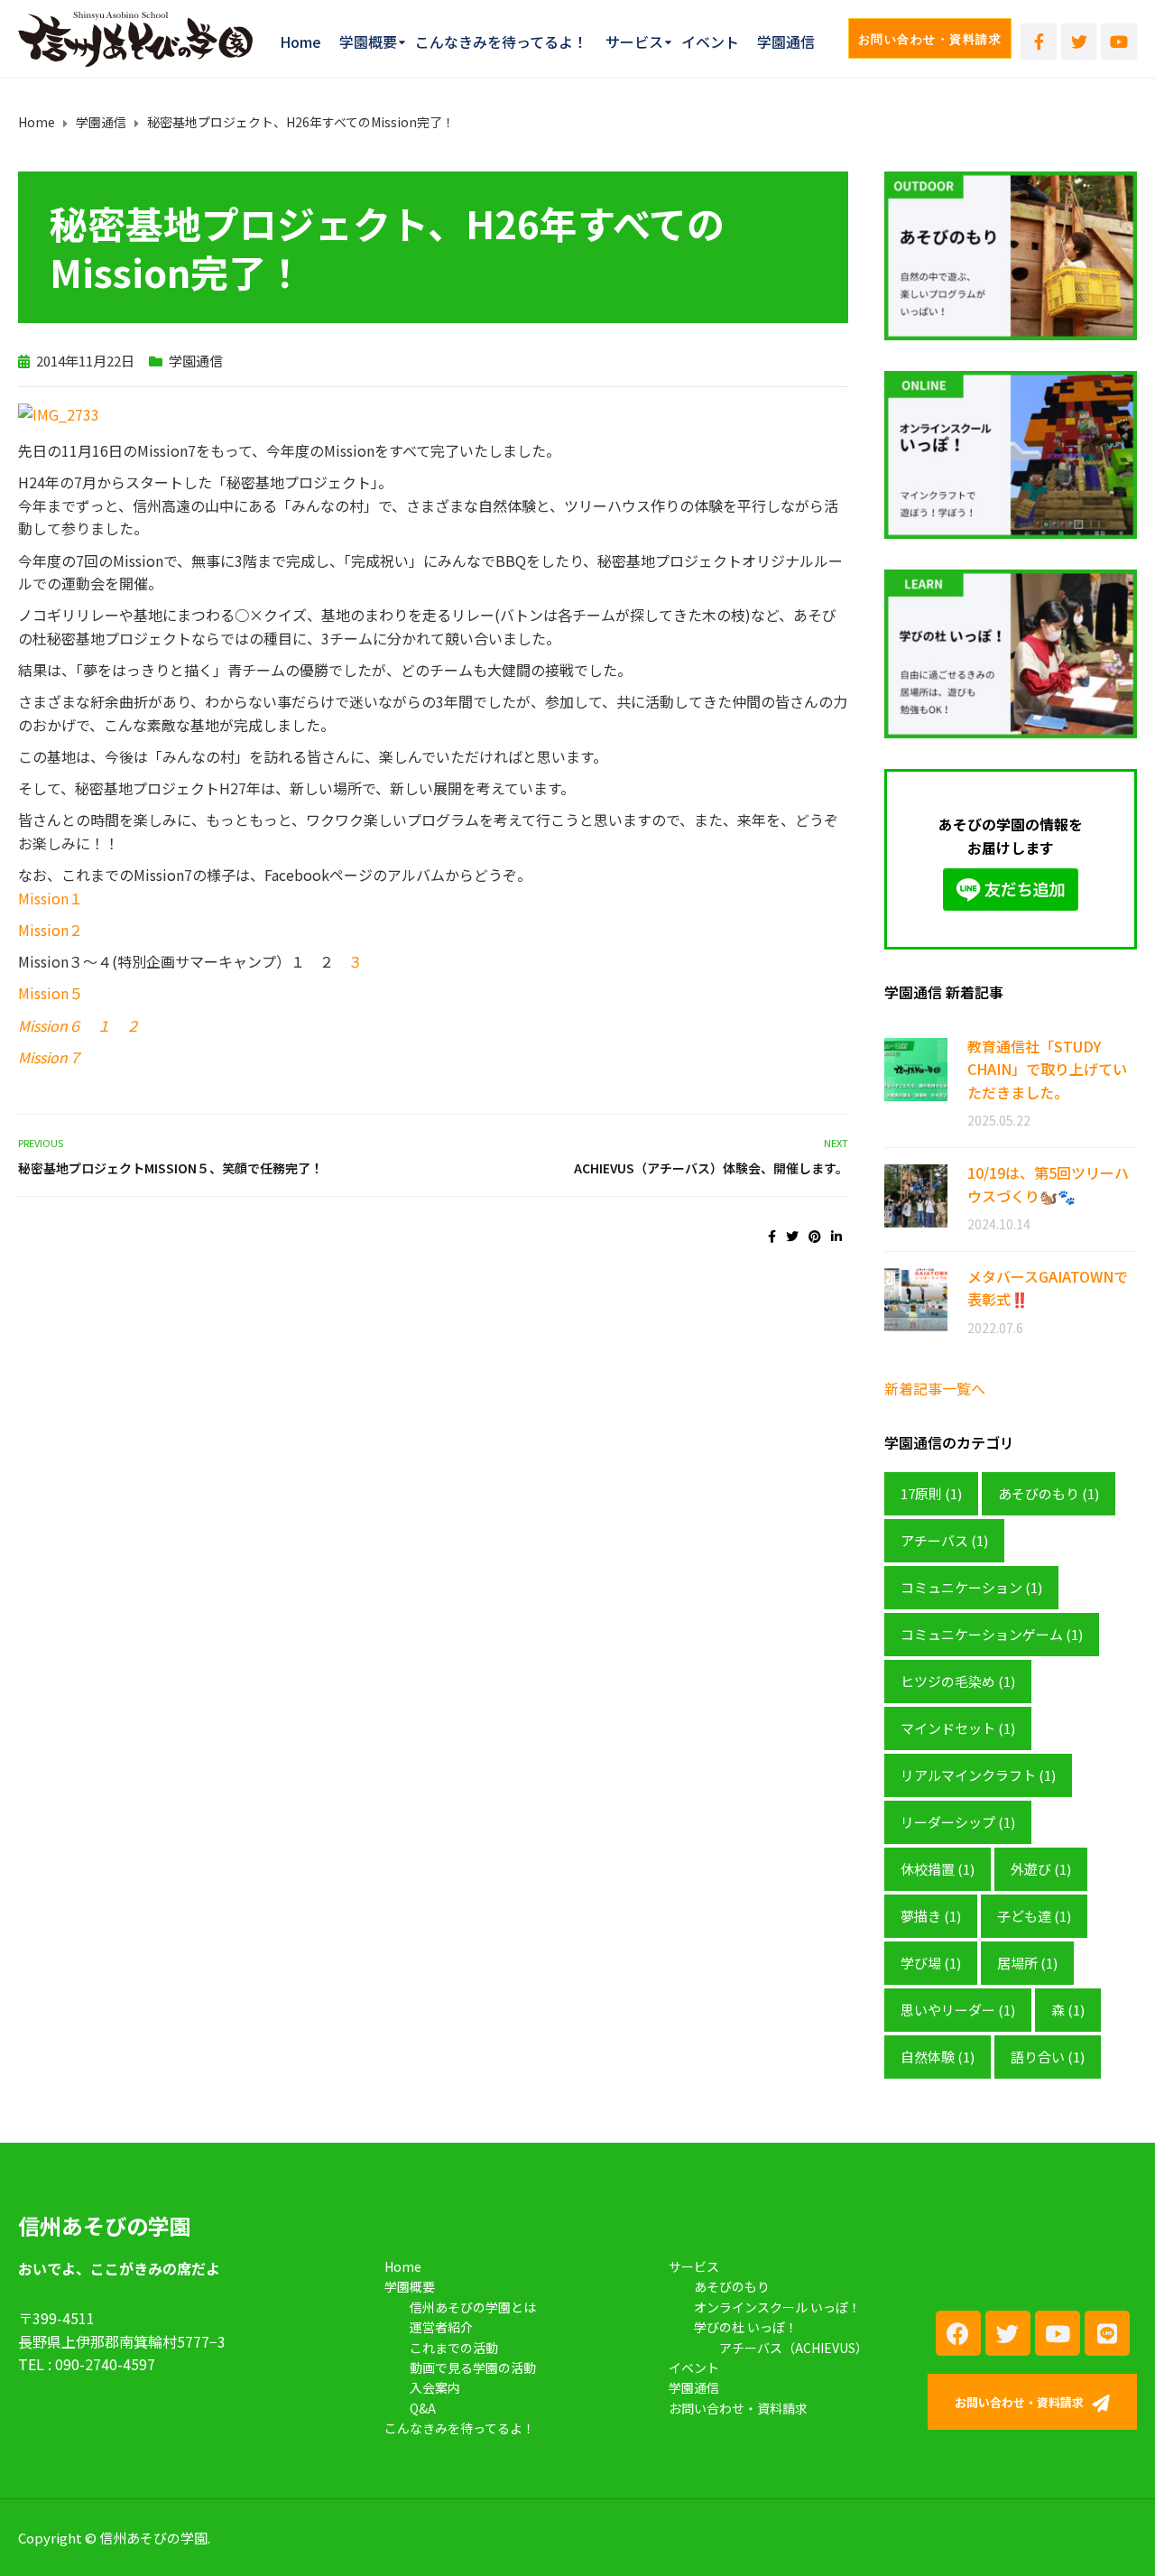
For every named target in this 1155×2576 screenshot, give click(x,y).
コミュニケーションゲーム (992, 1634)
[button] (930, 38)
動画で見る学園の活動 (473, 2368)
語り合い (1048, 2057)
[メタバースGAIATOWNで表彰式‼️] (916, 1298)
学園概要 (368, 42)
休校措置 (938, 1869)
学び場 (931, 1963)
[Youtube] (1119, 42)
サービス (634, 42)
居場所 (1027, 1963)
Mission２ (51, 930)
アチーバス (944, 1540)
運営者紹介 (441, 2327)
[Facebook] (958, 2333)
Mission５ (51, 993)
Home (300, 42)
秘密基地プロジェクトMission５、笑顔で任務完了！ (171, 1168)
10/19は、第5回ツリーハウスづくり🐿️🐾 (1048, 1184)
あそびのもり (1049, 1493)
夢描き (931, 1916)
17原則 (931, 1493)
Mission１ (51, 898)
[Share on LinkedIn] (836, 1236)
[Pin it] (815, 1236)
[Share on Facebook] (772, 1236)
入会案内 (435, 2387)
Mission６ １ (65, 1025)
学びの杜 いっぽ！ (746, 2327)
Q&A (423, 2408)
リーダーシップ (958, 1822)
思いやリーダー (958, 2010)
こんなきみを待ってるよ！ (501, 42)
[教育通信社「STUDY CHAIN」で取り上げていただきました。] (916, 1068)
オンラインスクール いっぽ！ (777, 2307)
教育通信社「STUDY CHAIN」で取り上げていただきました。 (1047, 1069)
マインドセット (958, 1728)
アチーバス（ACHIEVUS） (794, 2348)
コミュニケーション (971, 1587)
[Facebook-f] (1039, 42)
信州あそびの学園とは (473, 2307)
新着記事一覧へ (935, 1388)
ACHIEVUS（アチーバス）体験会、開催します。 (711, 1168)
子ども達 (1034, 1916)
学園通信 (786, 42)
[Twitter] (1079, 42)
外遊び (1041, 1869)
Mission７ (50, 1057)
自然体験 (938, 2057)
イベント (710, 42)
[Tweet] (792, 1236)
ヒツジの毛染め (958, 1681)
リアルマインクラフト (978, 1775)
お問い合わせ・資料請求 (738, 2408)
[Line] (1107, 2333)
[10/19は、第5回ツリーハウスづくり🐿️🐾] (916, 1195)
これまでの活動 (454, 2348)
